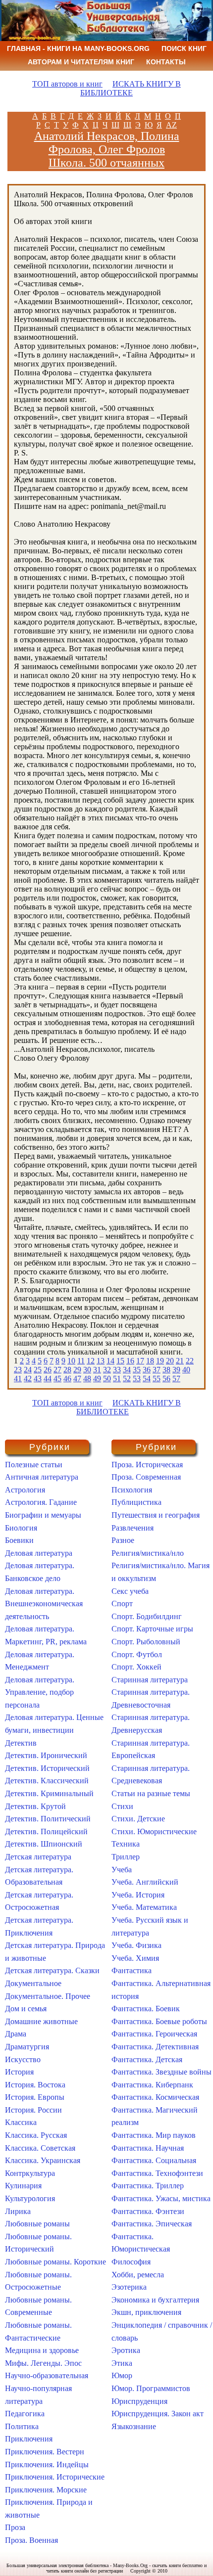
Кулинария (23, 2186)
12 (91, 1361)
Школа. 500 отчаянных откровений (106, 169)
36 (147, 1370)
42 (28, 1378)
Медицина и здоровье (42, 2350)
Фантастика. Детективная (155, 2047)
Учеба (122, 1870)
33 (117, 1370)
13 (101, 1361)
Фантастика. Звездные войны (161, 2072)
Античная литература (42, 1477)
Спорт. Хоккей (136, 1667)
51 (117, 1378)
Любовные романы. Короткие (55, 2262)
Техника (126, 1844)
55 (157, 1378)
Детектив (21, 1743)
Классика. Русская (36, 2135)
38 (166, 1370)
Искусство (23, 2059)
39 (176, 1370)
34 (127, 1370)
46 (67, 1378)
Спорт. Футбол (137, 1654)
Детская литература (38, 1857)
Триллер (126, 1857)
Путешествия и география (156, 1515)
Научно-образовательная (47, 2375)
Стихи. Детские (138, 1819)
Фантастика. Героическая (154, 2034)
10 (71, 1361)
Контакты (166, 62)
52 (127, 1378)
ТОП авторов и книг (67, 84)
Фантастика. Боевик (146, 2009)
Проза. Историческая (147, 1465)
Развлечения (133, 1528)
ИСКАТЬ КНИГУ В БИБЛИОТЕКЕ (131, 88)
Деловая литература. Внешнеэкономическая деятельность (44, 1604)
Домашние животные (41, 2021)
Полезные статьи (34, 1465)
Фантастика (132, 1970)
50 (107, 1378)
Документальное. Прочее (48, 1996)
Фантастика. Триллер (148, 2186)
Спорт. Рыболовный (146, 1642)
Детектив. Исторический (47, 1768)
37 (157, 1370)
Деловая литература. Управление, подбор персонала (40, 1692)
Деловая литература (39, 1553)
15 (120, 1361)
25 (38, 1370)
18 (150, 1361)
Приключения (29, 2439)
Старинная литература (150, 1680)
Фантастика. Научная (148, 2148)
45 (57, 1378)
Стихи (122, 1806)
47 (77, 1378)
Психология (132, 1490)
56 (166, 1378)
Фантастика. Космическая (155, 2097)
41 (18, 1378)
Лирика (18, 2211)
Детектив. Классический (47, 1781)
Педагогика (25, 2414)
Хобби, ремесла (138, 2275)
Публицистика (136, 1502)
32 (107, 1370)
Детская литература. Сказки (52, 1970)
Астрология (25, 1490)
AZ (171, 125)
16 (130, 1361)
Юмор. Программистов (151, 2388)
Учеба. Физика (136, 1945)
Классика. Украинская (43, 2160)
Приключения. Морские (46, 2490)
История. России (33, 2110)
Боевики (19, 1540)
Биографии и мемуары (43, 1515)
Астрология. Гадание (41, 1502)
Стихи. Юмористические (154, 1831)
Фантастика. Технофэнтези (157, 2173)
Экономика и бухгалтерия (155, 2300)
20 (170, 1361)
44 (48, 1378)
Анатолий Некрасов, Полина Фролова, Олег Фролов (107, 143)
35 (137, 1370)
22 (190, 1361)
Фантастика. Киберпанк (152, 2085)
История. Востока (35, 2085)
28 (67, 1370)
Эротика (126, 2350)
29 (77, 1370)
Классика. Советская (40, 2148)
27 (57, 1370)
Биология (21, 1528)
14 (110, 1361)
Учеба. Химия (135, 1958)
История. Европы (35, 2097)
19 (160, 1361)
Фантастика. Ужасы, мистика (161, 2198)
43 (38, 1378)
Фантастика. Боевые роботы (159, 2021)
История (19, 2072)
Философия (131, 2262)
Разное (123, 1540)
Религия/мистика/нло (148, 1553)
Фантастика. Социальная (154, 2160)
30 (87, 1370)
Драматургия (27, 2047)
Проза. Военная (31, 2540)
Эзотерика (129, 2287)
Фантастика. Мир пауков (154, 2135)
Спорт (122, 1604)
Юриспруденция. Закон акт (158, 2414)
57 (176, 1378)
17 (140, 1361)
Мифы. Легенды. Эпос (43, 2363)
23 (18, 1370)
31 (97, 1370)
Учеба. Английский (145, 1882)
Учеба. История (138, 1895)
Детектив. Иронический (46, 1755)
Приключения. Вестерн (45, 2452)
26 (48, 1370)
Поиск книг (184, 48)
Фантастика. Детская (147, 2059)
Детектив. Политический (48, 1819)
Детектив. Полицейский (46, 1831)
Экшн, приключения (146, 2312)
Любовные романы (37, 2224)
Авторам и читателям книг (81, 62)
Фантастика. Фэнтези (148, 2211)
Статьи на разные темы (151, 1793)
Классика (21, 2122)
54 (147, 1378)
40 (186, 1370)
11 (81, 1361)
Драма (16, 2034)
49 (97, 1378)
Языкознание (134, 2426)
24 (28, 1370)
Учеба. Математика (144, 1907)
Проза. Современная (146, 1477)
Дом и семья (26, 2009)
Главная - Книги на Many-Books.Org (78, 48)
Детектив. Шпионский (44, 1844)
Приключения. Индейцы (47, 2464)
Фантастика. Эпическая (152, 2224)
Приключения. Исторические (55, 2477)
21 (180, 1361)
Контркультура (30, 2173)
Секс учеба (130, 1591)
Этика (122, 2363)
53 (137, 1378)
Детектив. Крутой (35, 1806)
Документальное (33, 1983)
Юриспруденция (139, 2401)
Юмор (122, 2375)
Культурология (30, 2198)
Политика (22, 2426)
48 (87, 1378)
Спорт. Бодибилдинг (147, 1616)
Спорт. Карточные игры (152, 1629)
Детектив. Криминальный (49, 1793)
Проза (15, 2527)
